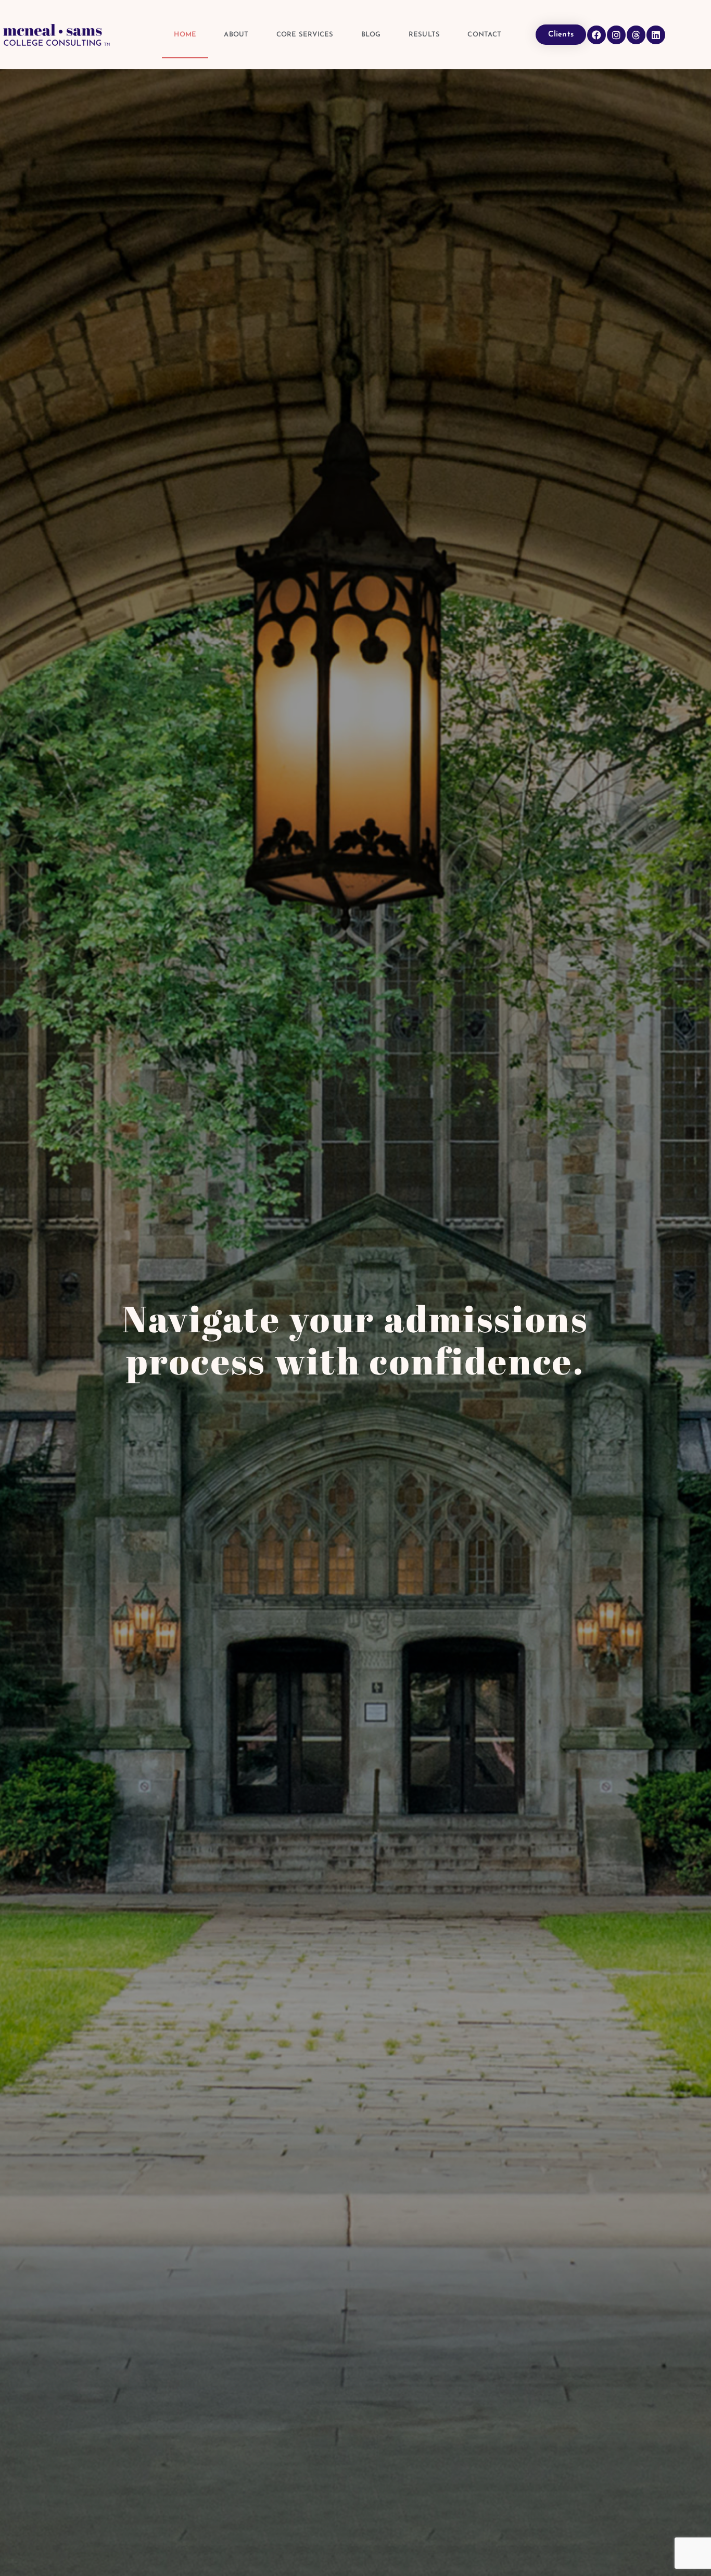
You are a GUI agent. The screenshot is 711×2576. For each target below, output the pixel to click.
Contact (484, 35)
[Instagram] (616, 35)
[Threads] (636, 35)
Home (185, 35)
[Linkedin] (656, 35)
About (236, 35)
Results (424, 35)
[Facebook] (596, 35)
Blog (371, 35)
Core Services (305, 35)
